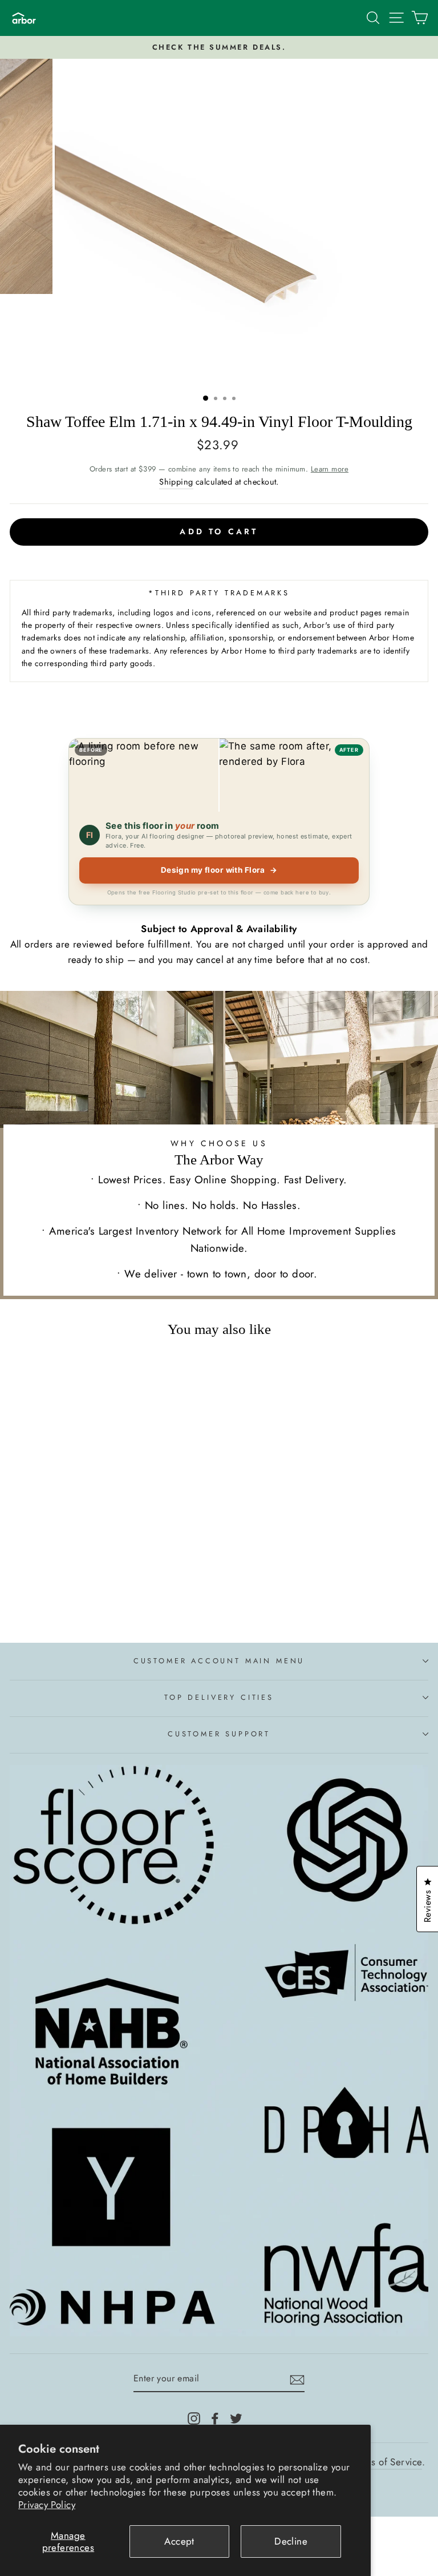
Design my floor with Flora (219, 870)
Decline (291, 2541)
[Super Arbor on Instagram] (194, 2417)
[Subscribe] (297, 2379)
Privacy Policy (47, 2505)
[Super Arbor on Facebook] (215, 2417)
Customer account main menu (219, 1661)
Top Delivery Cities (219, 1697)
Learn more (330, 469)
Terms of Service (387, 2462)
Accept (179, 2541)
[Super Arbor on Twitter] (236, 2417)
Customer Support (219, 1734)
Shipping (176, 482)
